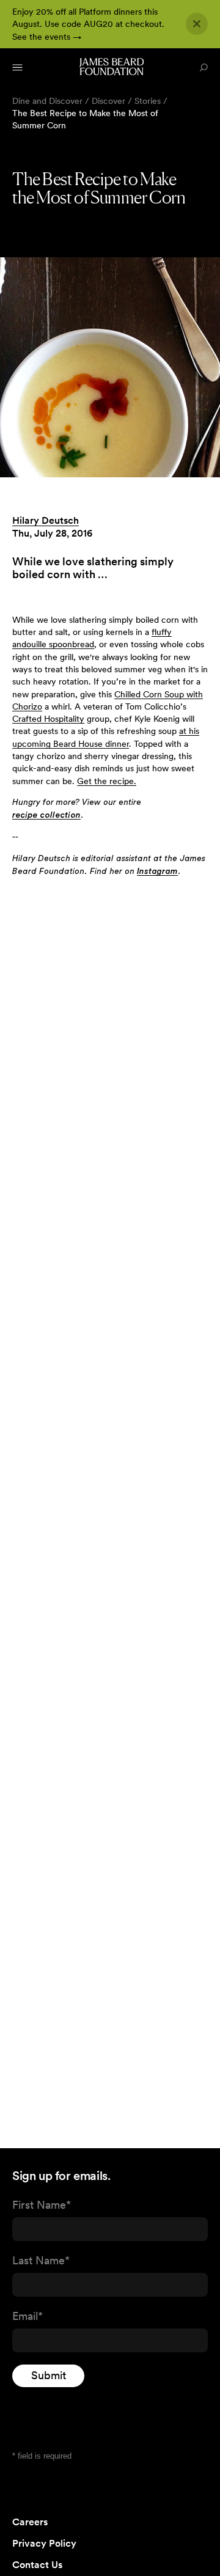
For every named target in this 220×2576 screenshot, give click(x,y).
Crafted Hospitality (48, 719)
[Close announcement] (197, 24)
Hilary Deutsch (46, 520)
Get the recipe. (107, 781)
